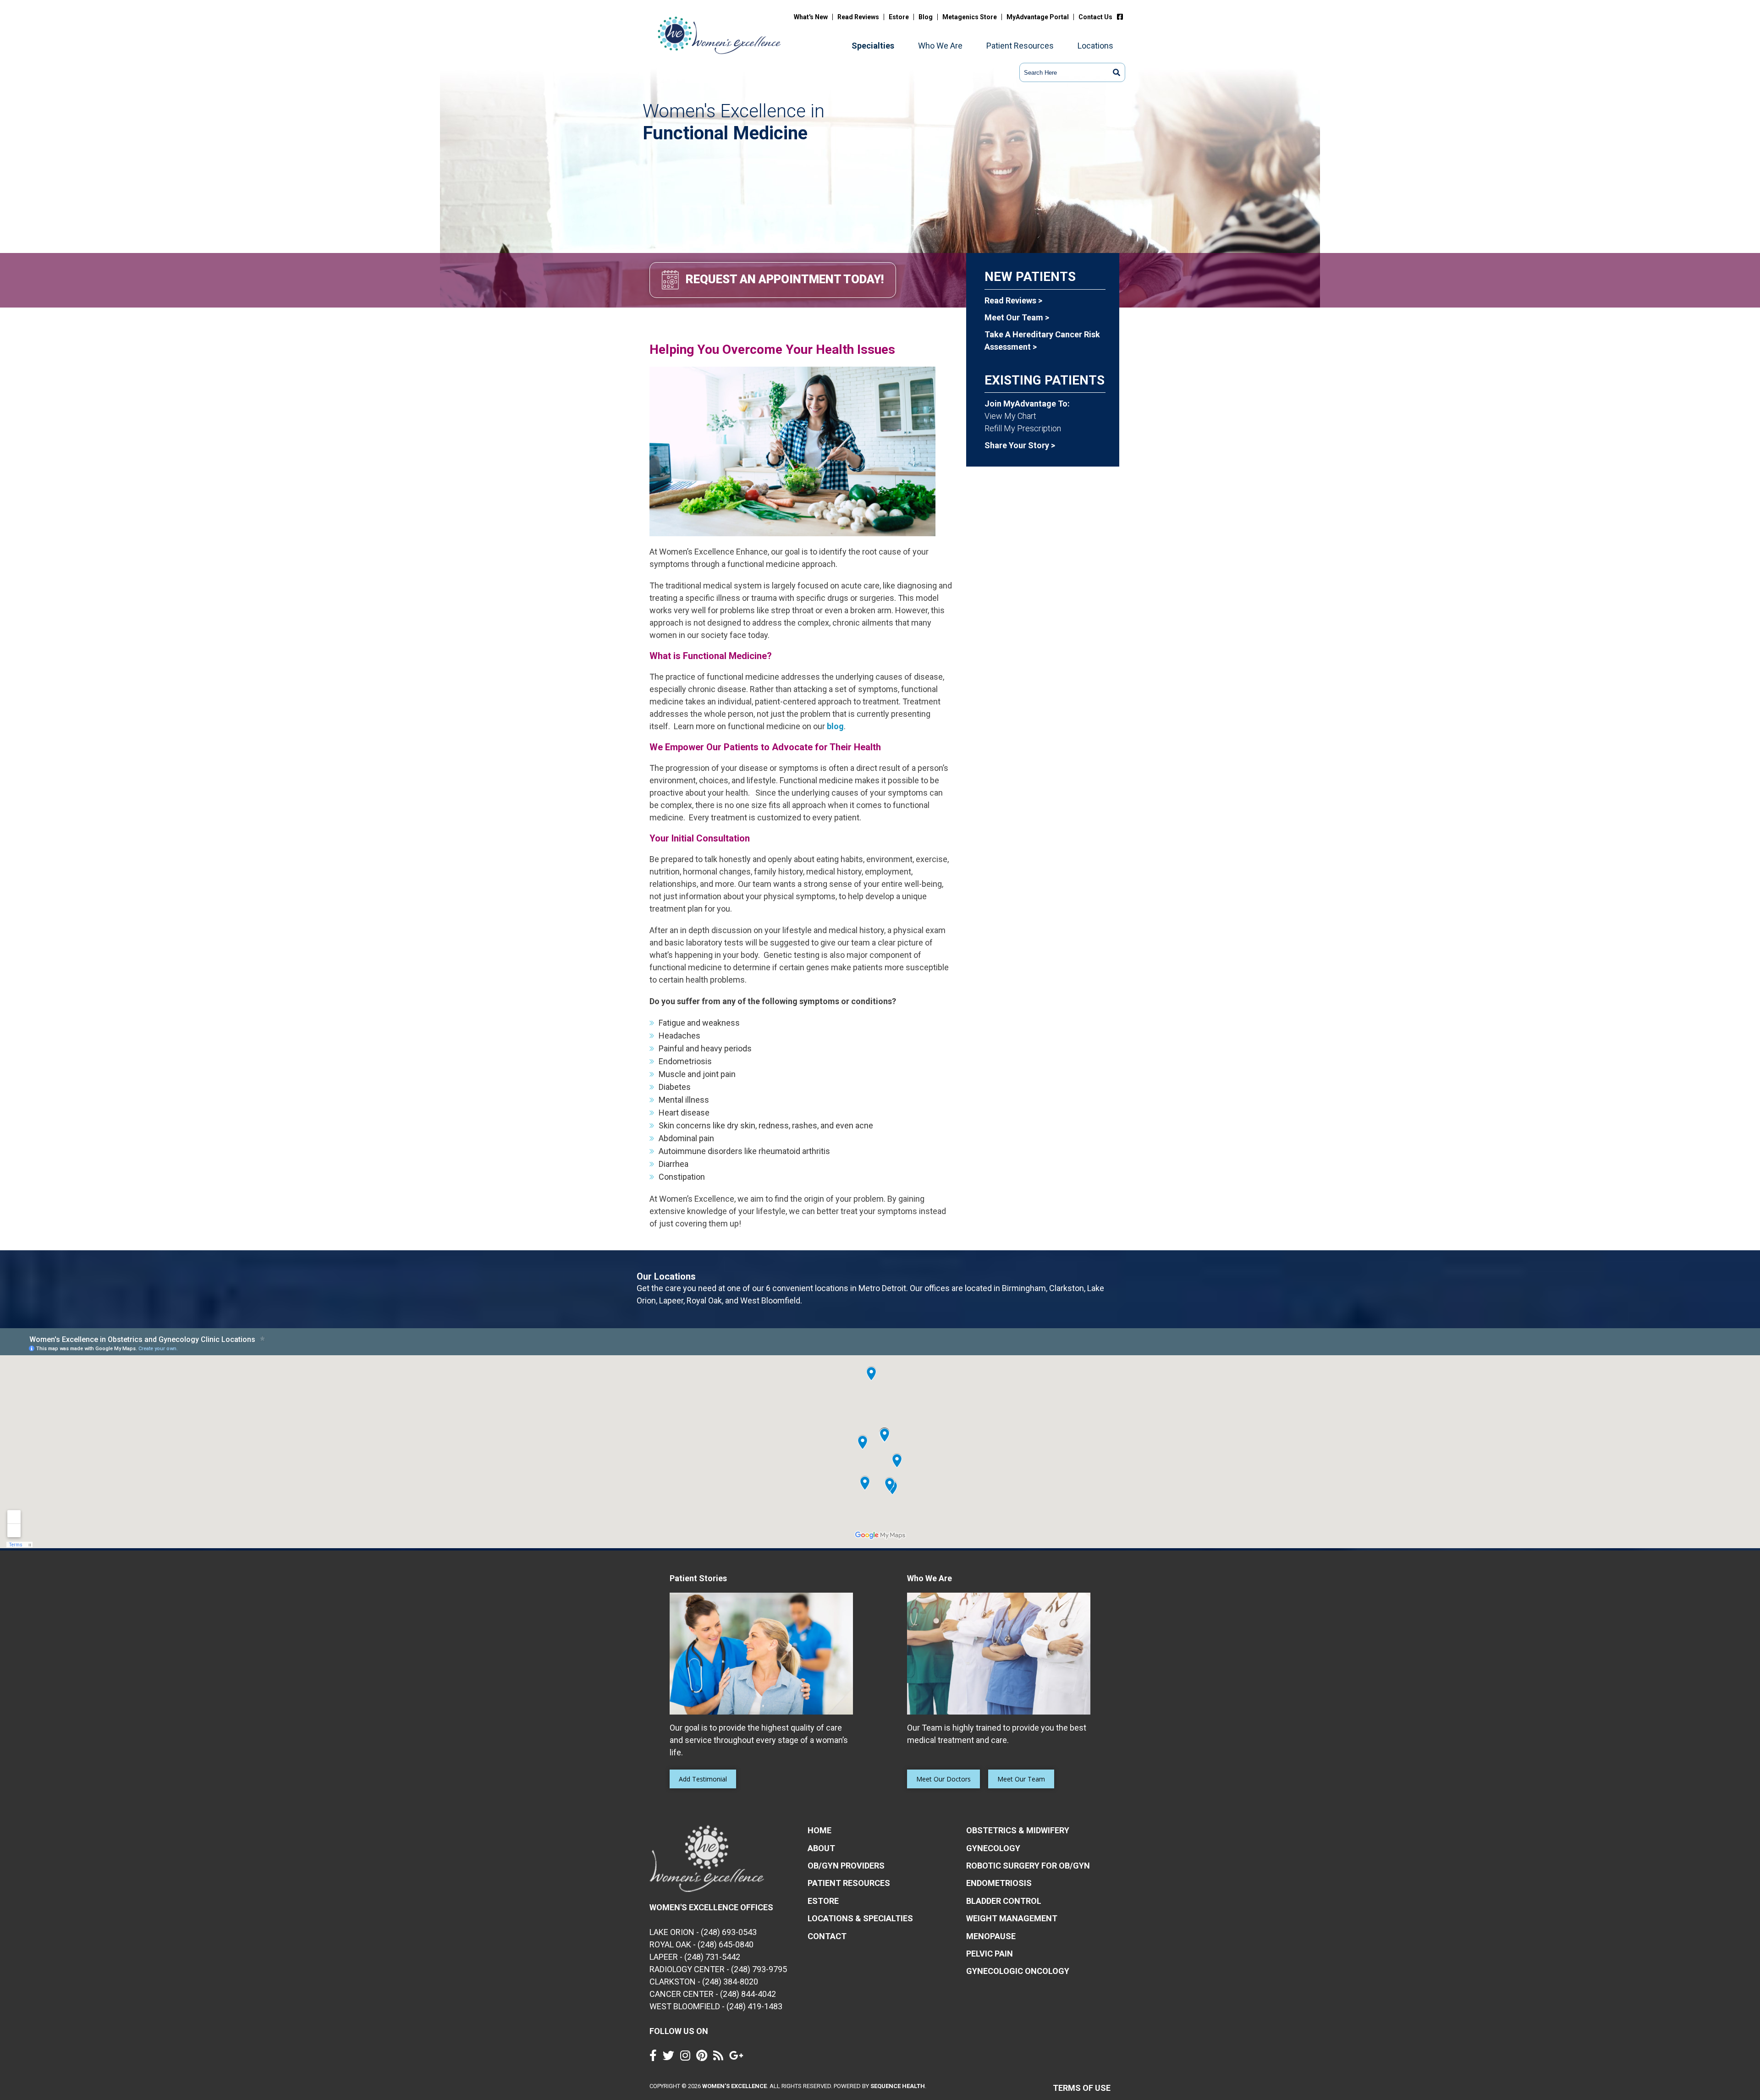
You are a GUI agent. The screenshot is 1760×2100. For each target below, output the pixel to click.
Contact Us (1095, 17)
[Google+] (739, 2058)
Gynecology (993, 1848)
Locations (1095, 46)
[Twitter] (671, 2058)
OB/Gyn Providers (846, 1866)
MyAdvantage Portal (1038, 17)
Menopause (991, 1936)
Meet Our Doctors (943, 1779)
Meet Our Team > (1017, 317)
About (821, 1848)
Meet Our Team (1021, 1779)
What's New (811, 17)
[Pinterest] (704, 2058)
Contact (827, 1936)
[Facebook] (1122, 17)
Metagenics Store (970, 17)
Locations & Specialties (860, 1918)
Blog (926, 17)
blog (835, 726)
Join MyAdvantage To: (1027, 404)
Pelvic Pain (990, 1954)
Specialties (873, 46)
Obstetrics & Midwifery (1018, 1830)
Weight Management (1012, 1918)
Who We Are (940, 46)
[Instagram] (687, 2058)
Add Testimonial (703, 1779)
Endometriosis (999, 1883)
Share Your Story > (1020, 445)
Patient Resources (1020, 46)
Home (819, 1830)
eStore (823, 1901)
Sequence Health (898, 2086)
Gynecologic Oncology (1018, 1971)
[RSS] (720, 2058)
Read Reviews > (1013, 300)
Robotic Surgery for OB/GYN (1028, 1866)
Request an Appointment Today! (785, 279)
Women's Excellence (734, 2086)
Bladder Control (1004, 1901)
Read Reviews (858, 17)
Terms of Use (1082, 2088)
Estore (899, 17)
